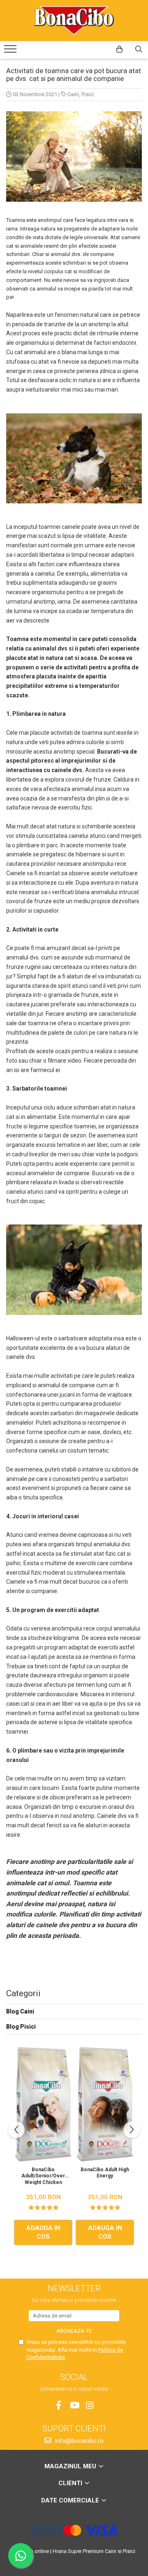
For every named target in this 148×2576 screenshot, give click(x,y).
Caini (73, 94)
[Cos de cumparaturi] (119, 49)
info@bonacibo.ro (79, 2441)
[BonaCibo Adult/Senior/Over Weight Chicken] (43, 2105)
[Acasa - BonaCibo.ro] (74, 21)
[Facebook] (59, 2405)
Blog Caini (20, 2011)
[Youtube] (74, 2405)
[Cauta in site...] (139, 49)
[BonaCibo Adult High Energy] (105, 2105)
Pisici (88, 94)
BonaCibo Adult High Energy (105, 2173)
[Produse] (11, 51)
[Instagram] (90, 2405)
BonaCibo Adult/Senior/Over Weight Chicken (43, 2176)
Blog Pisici (21, 2027)
